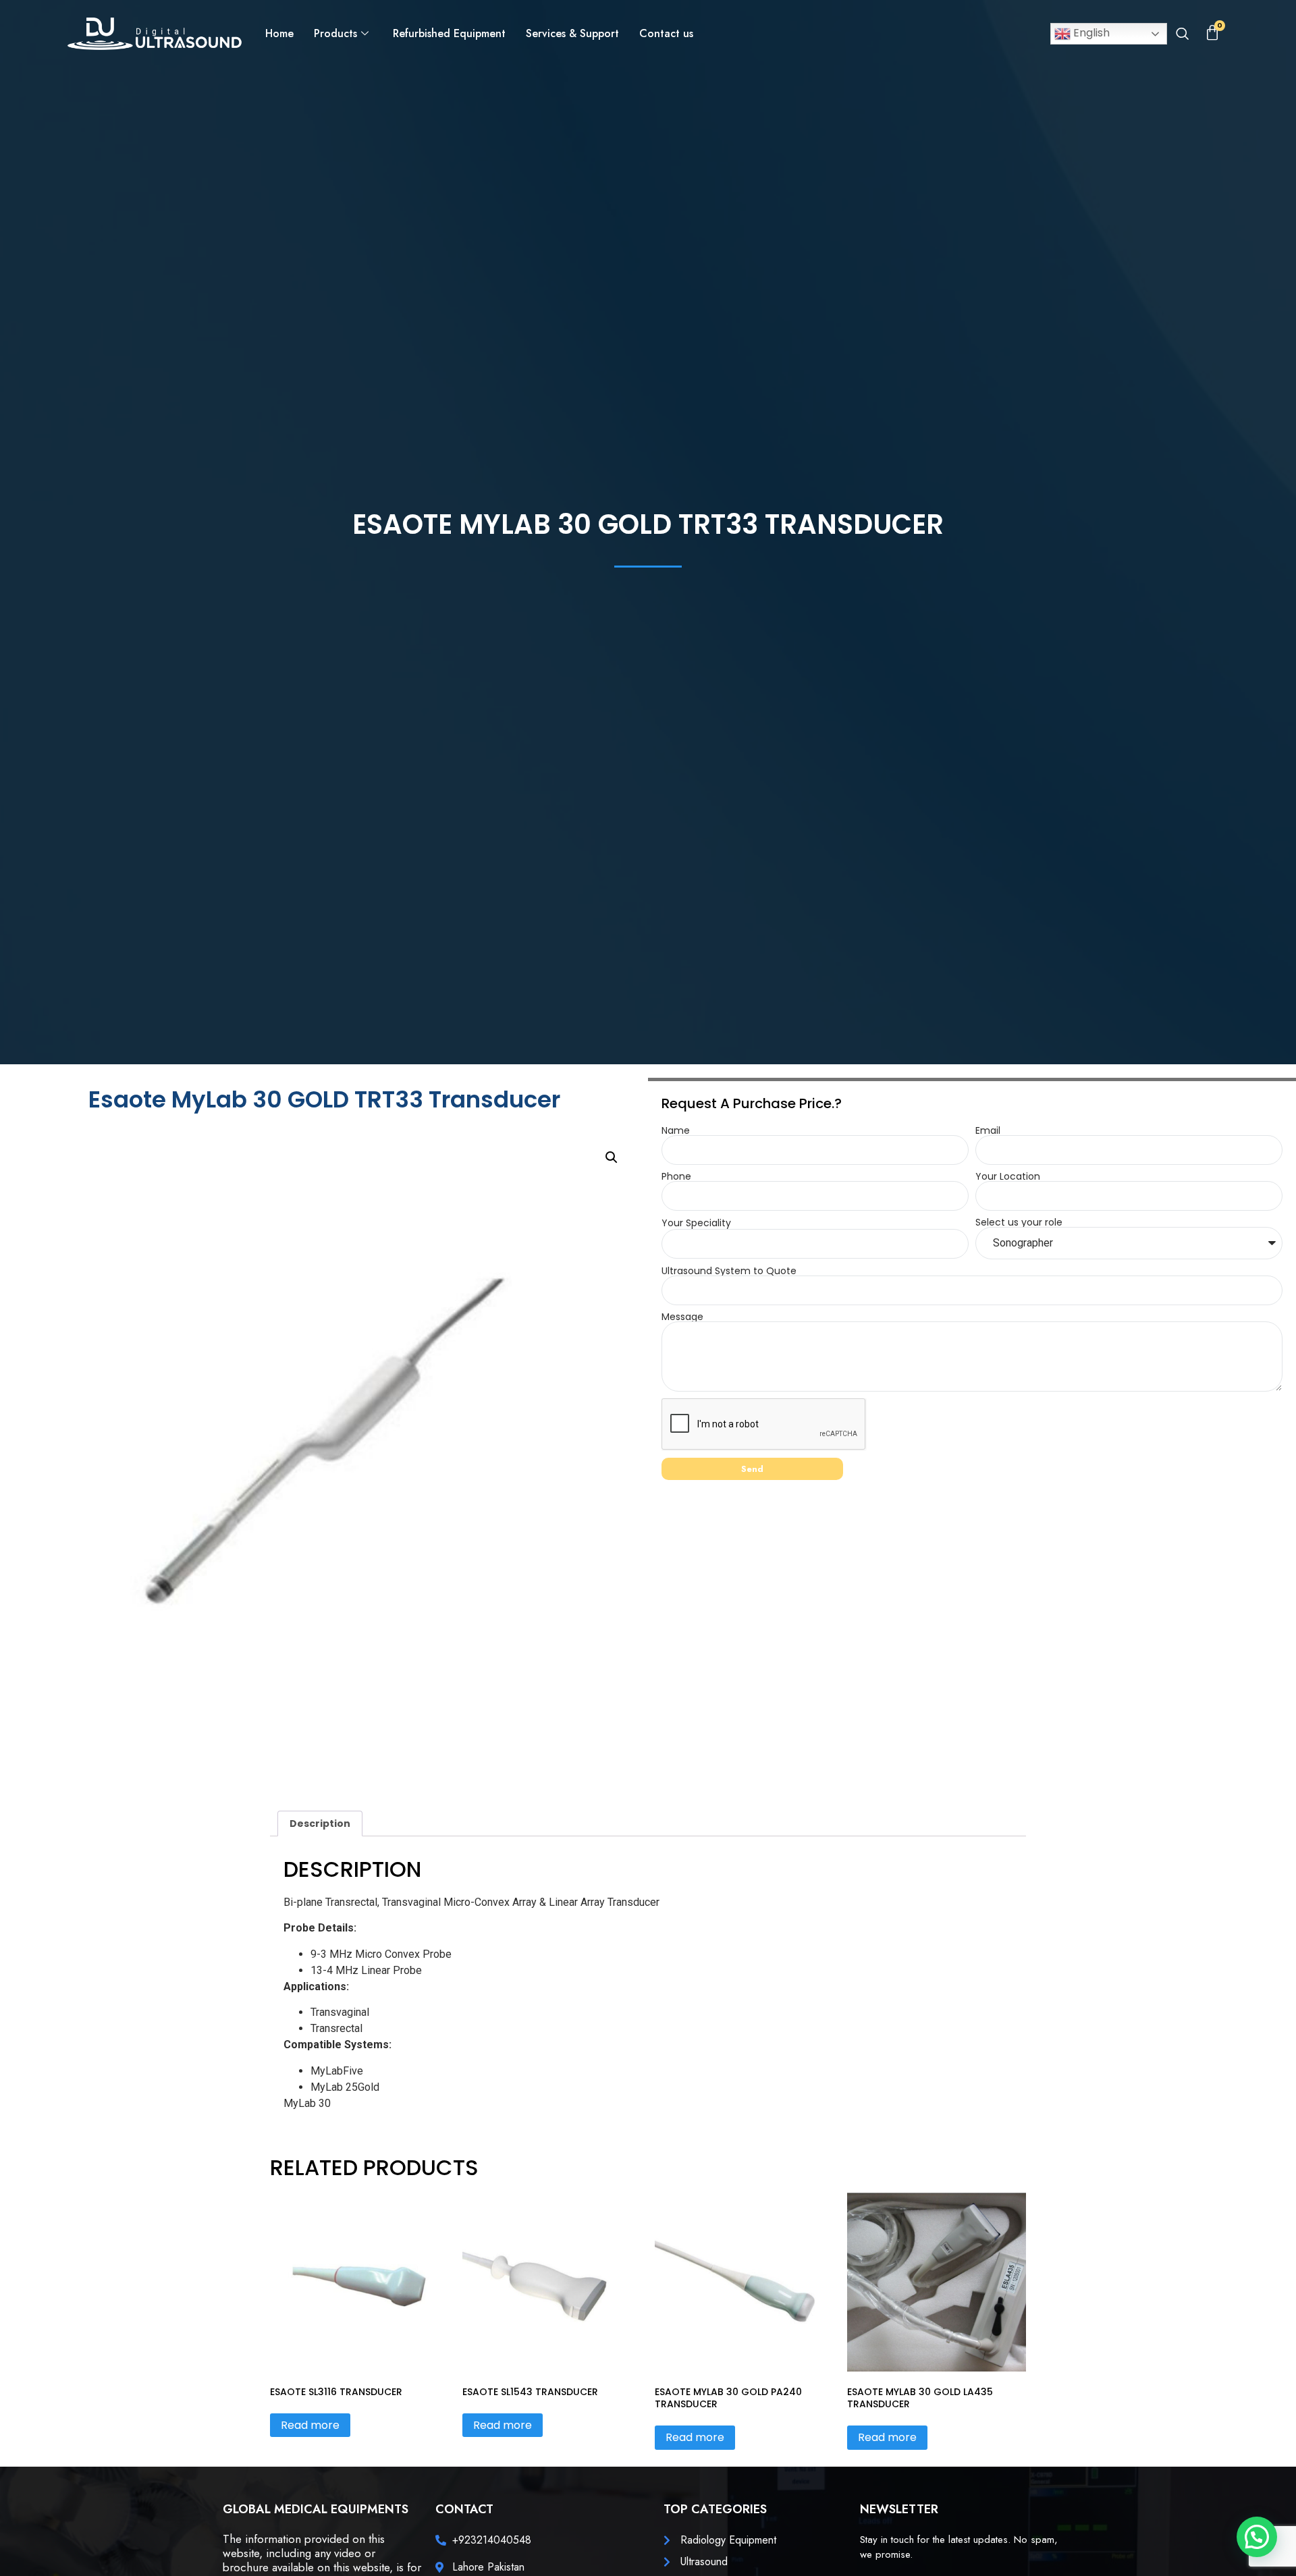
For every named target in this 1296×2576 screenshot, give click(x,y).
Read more (310, 2425)
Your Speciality (696, 1223)
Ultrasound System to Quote (729, 1271)
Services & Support (572, 33)
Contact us (666, 33)
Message (682, 1317)
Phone (676, 1176)
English (1090, 33)
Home (279, 33)
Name (676, 1130)
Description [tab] (320, 1824)
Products (335, 33)
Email (988, 1130)
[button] (1182, 35)
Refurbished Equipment (449, 33)
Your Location (1008, 1176)
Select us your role (1019, 1222)
